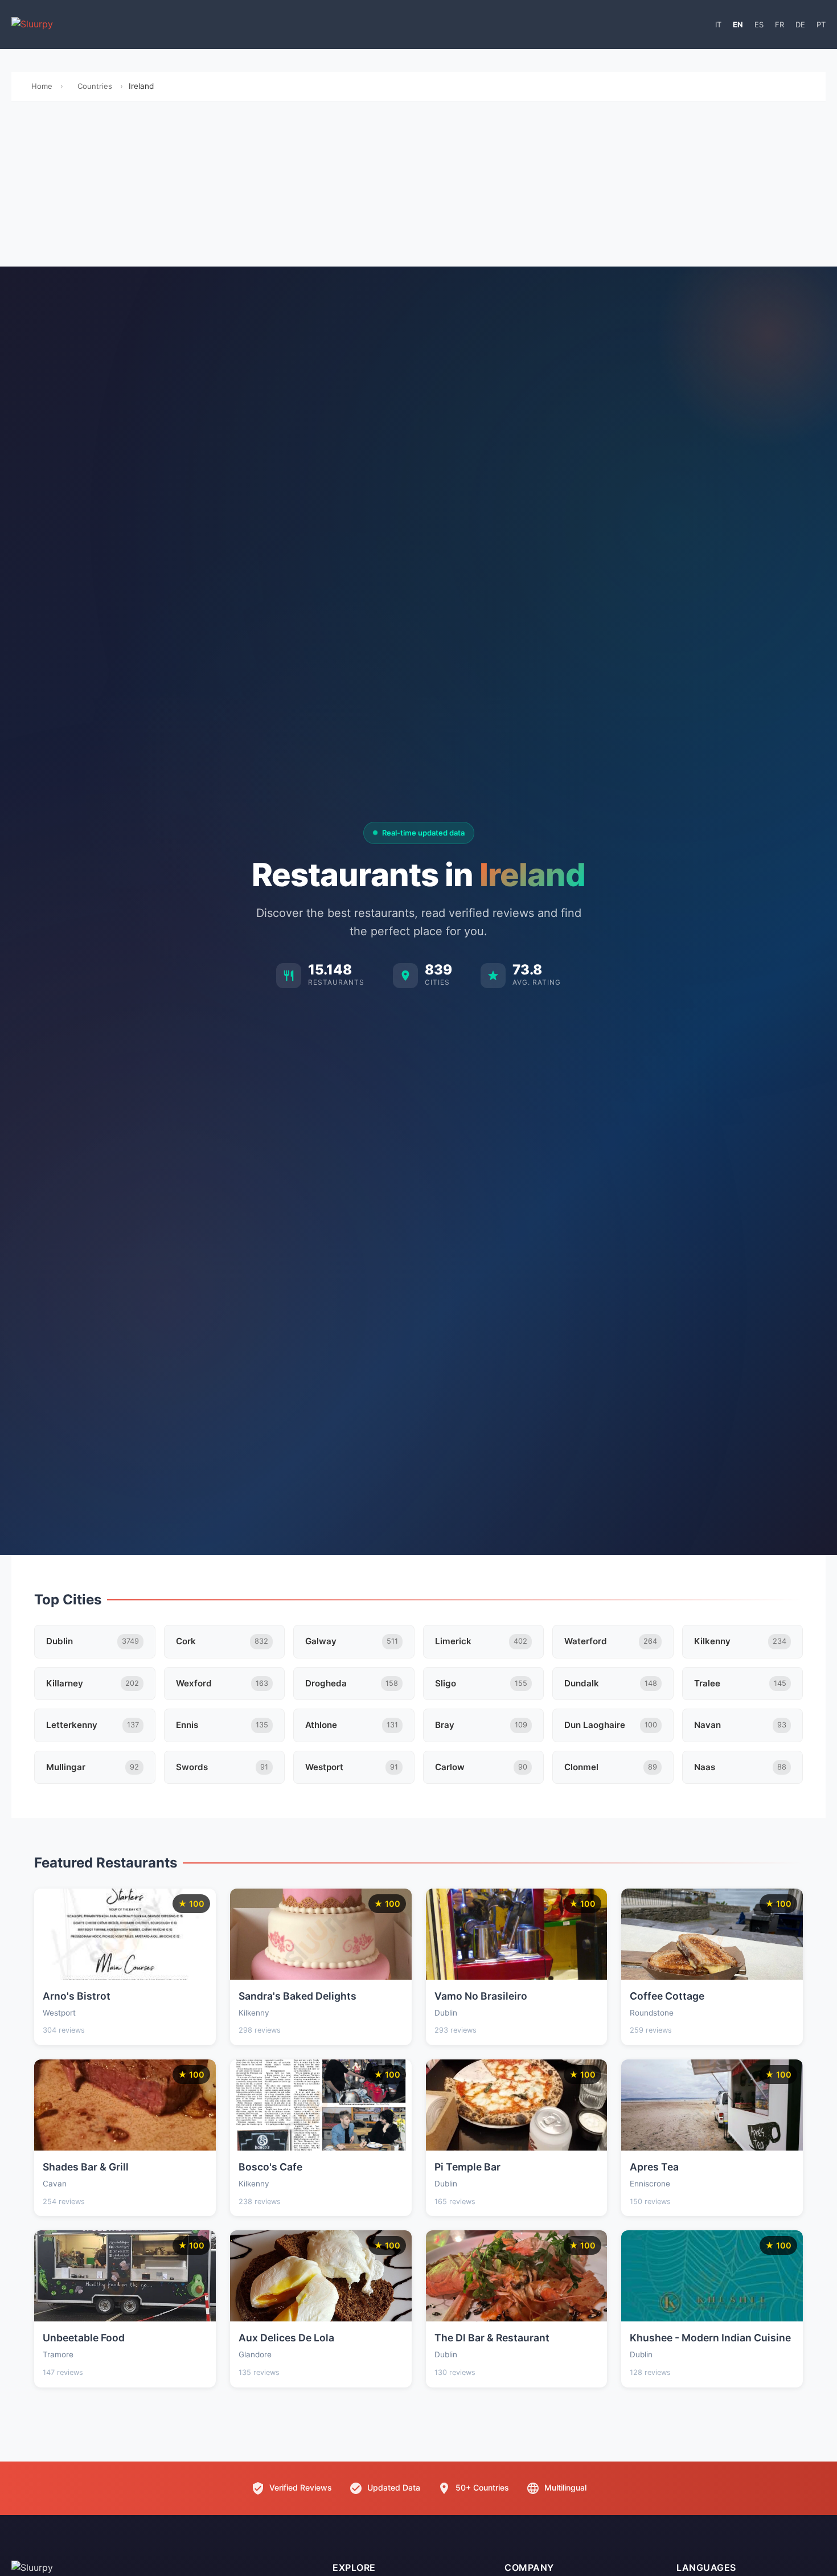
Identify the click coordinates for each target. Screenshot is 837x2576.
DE (800, 24)
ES (759, 24)
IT (718, 24)
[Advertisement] (419, 187)
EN (738, 24)
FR (779, 24)
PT (821, 24)
